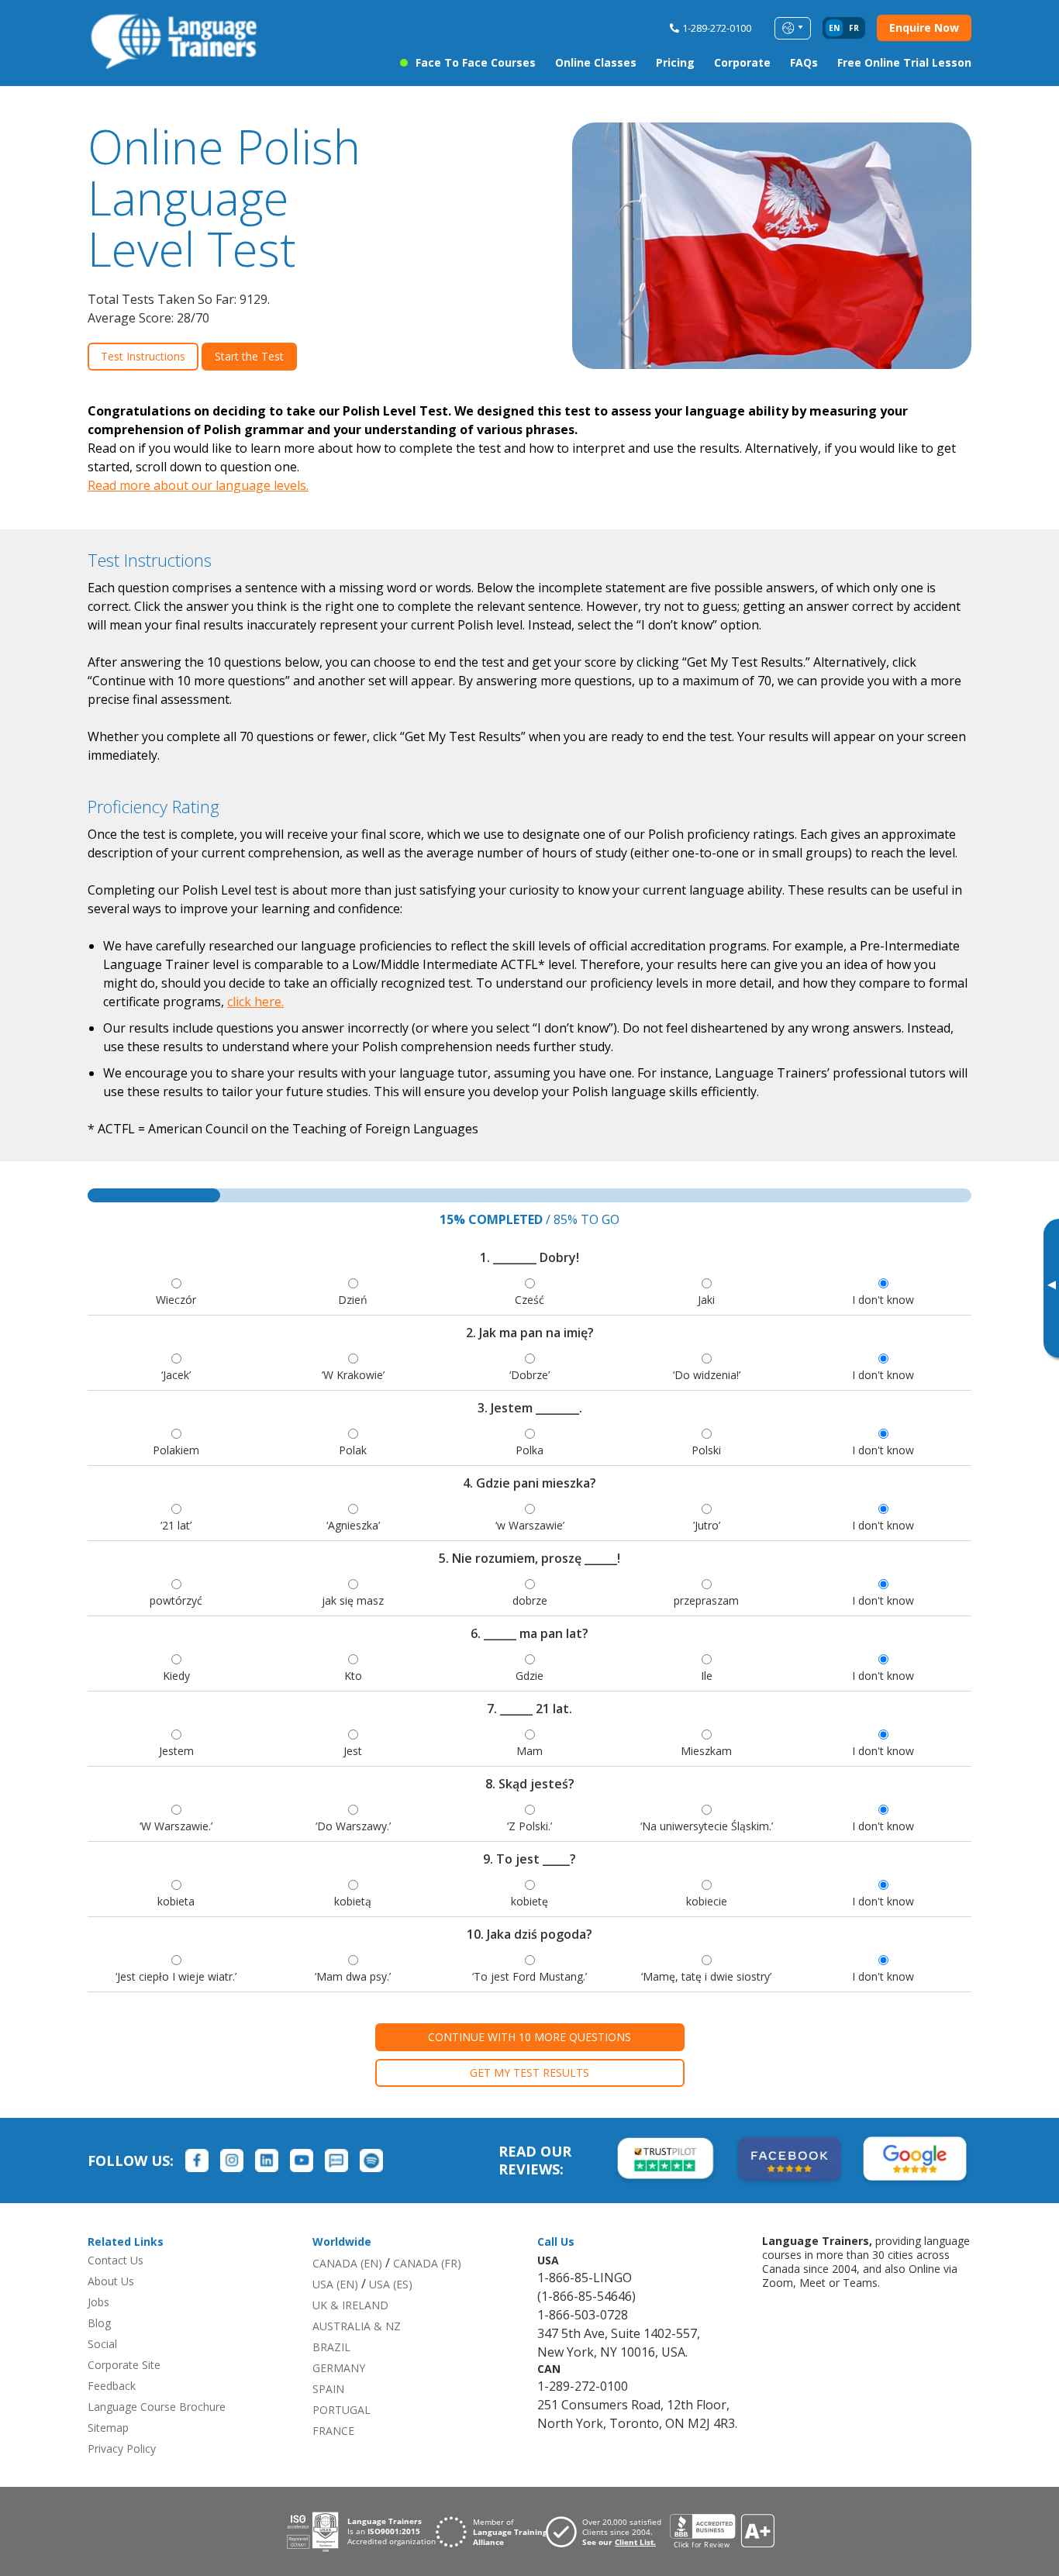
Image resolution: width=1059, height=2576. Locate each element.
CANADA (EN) (347, 2263)
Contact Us (116, 2260)
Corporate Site (124, 2365)
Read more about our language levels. (198, 485)
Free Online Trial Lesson (904, 62)
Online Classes (596, 62)
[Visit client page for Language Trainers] (608, 2532)
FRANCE (333, 2431)
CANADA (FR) (427, 2263)
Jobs (98, 2302)
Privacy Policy (122, 2448)
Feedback (112, 2386)
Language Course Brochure (157, 2407)
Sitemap (108, 2428)
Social (102, 2344)
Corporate (742, 62)
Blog (99, 2323)
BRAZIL (331, 2347)
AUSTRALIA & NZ (357, 2326)
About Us (111, 2281)
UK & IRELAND (350, 2305)
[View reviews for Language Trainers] (722, 2531)
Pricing (675, 62)
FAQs (804, 62)
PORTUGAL (342, 2410)
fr (854, 28)
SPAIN (328, 2389)
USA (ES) (391, 2284)
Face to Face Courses (476, 62)
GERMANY (339, 2368)
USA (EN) (335, 2284)
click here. (255, 1002)
